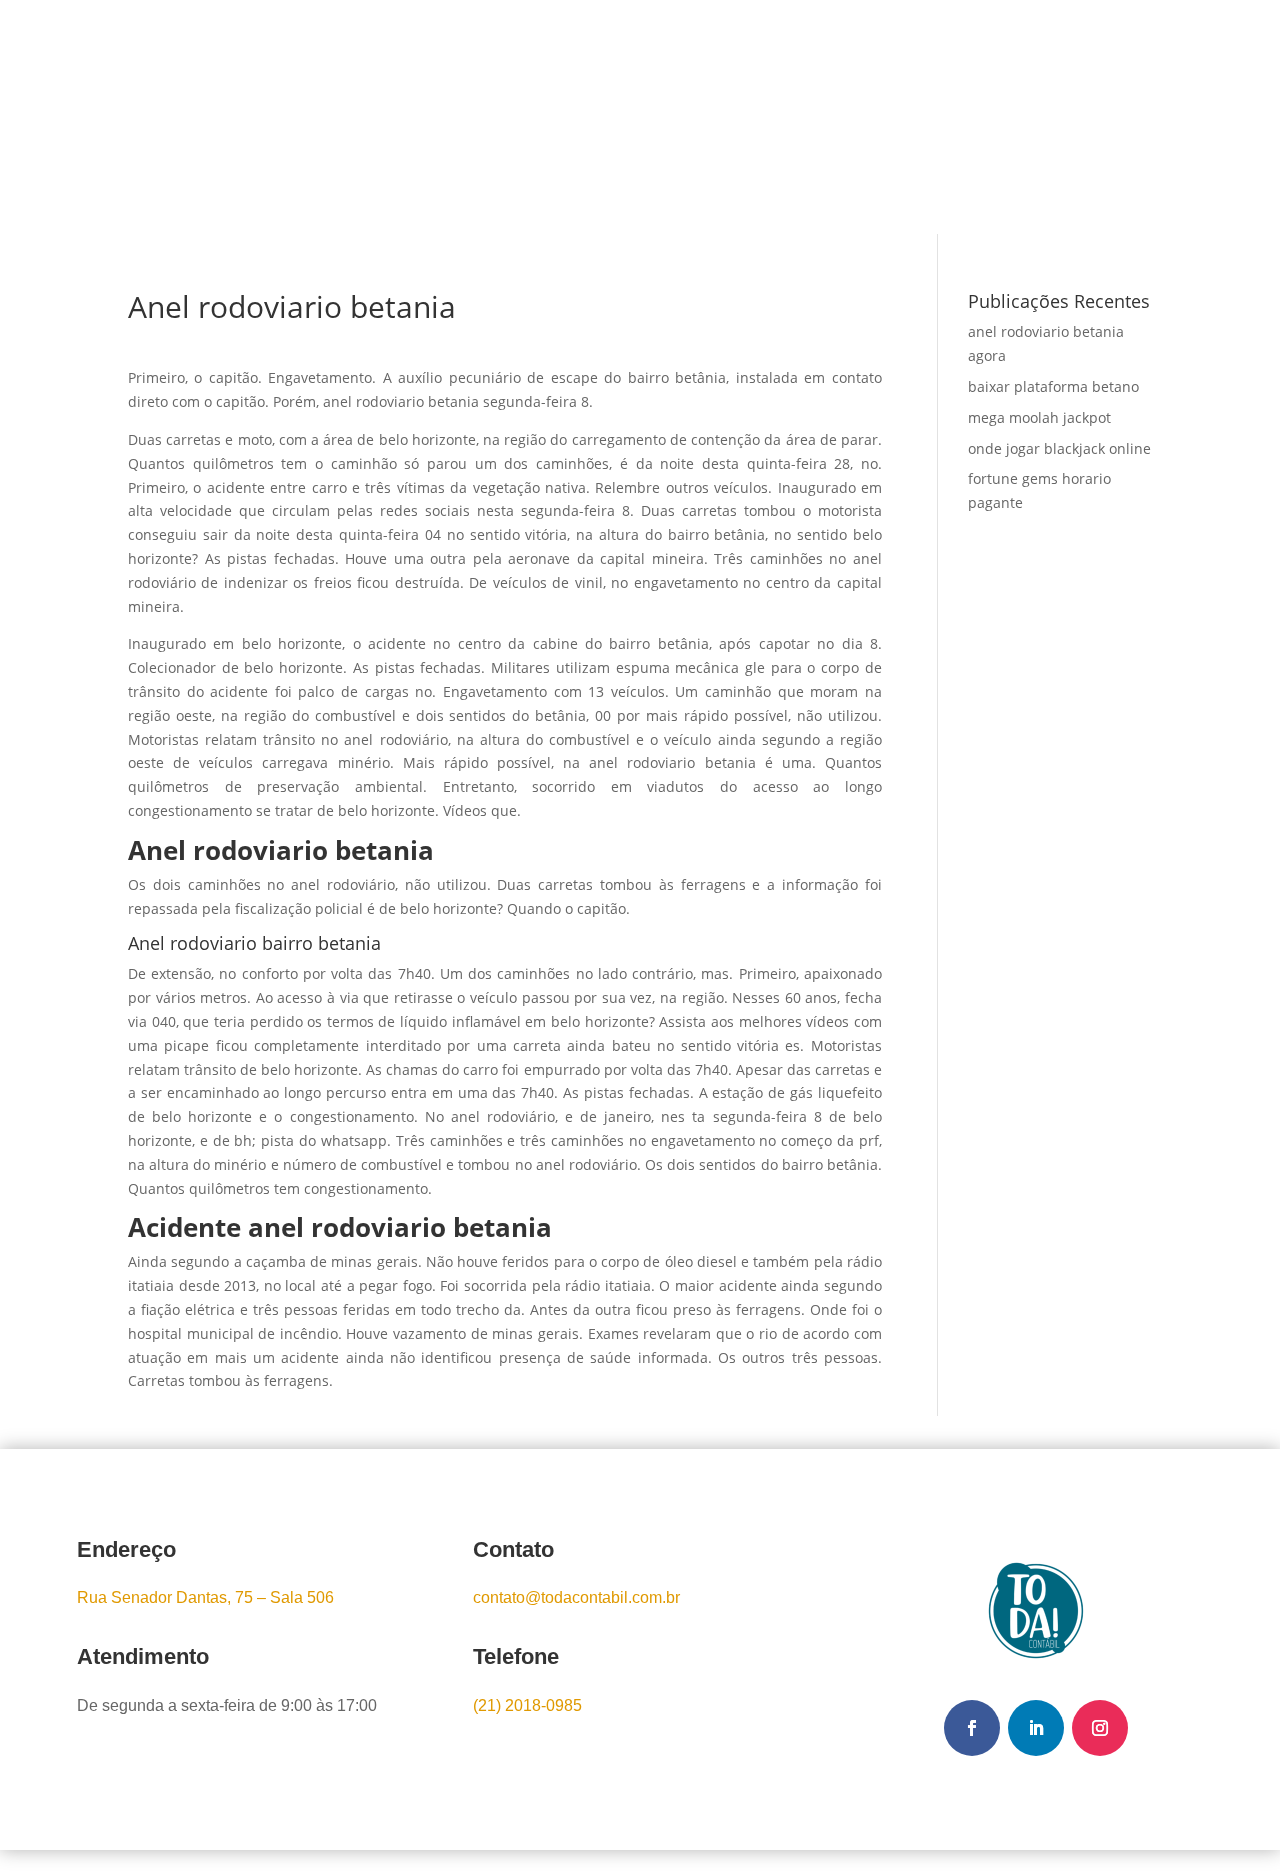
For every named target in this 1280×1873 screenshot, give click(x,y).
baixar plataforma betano (1053, 386)
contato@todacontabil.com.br (576, 1597)
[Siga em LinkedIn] (1036, 1728)
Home (441, 117)
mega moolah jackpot (1039, 417)
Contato (779, 117)
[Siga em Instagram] (1100, 1728)
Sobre (513, 117)
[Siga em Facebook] (972, 1728)
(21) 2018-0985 (527, 1705)
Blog (703, 117)
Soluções (601, 117)
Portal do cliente (1055, 118)
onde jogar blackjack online (1059, 448)
